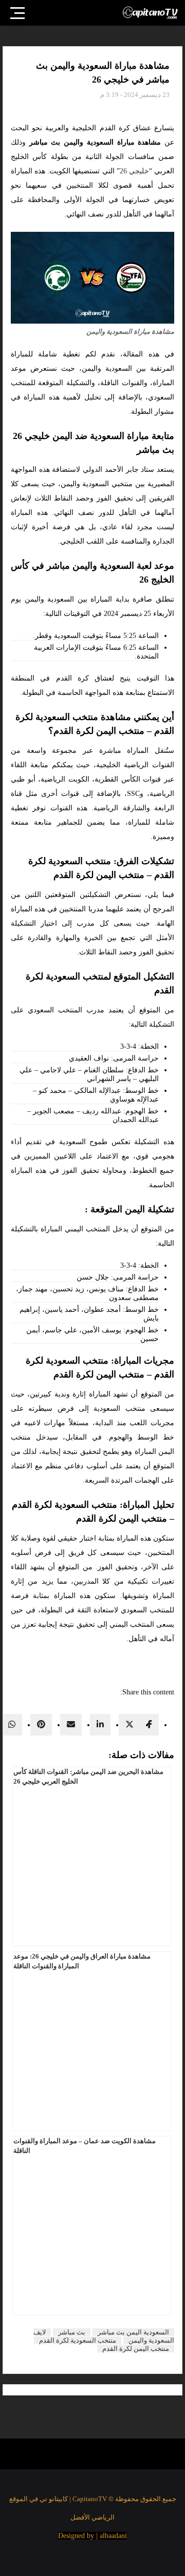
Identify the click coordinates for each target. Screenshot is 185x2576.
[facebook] (150, 1724)
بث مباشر (72, 2332)
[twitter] (129, 1724)
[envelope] (71, 1724)
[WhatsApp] (12, 1724)
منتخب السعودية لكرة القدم (78, 2340)
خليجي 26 (134, 171)
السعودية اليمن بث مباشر (133, 2332)
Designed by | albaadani (92, 2536)
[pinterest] (41, 1724)
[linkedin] (100, 1724)
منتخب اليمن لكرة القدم (136, 2349)
